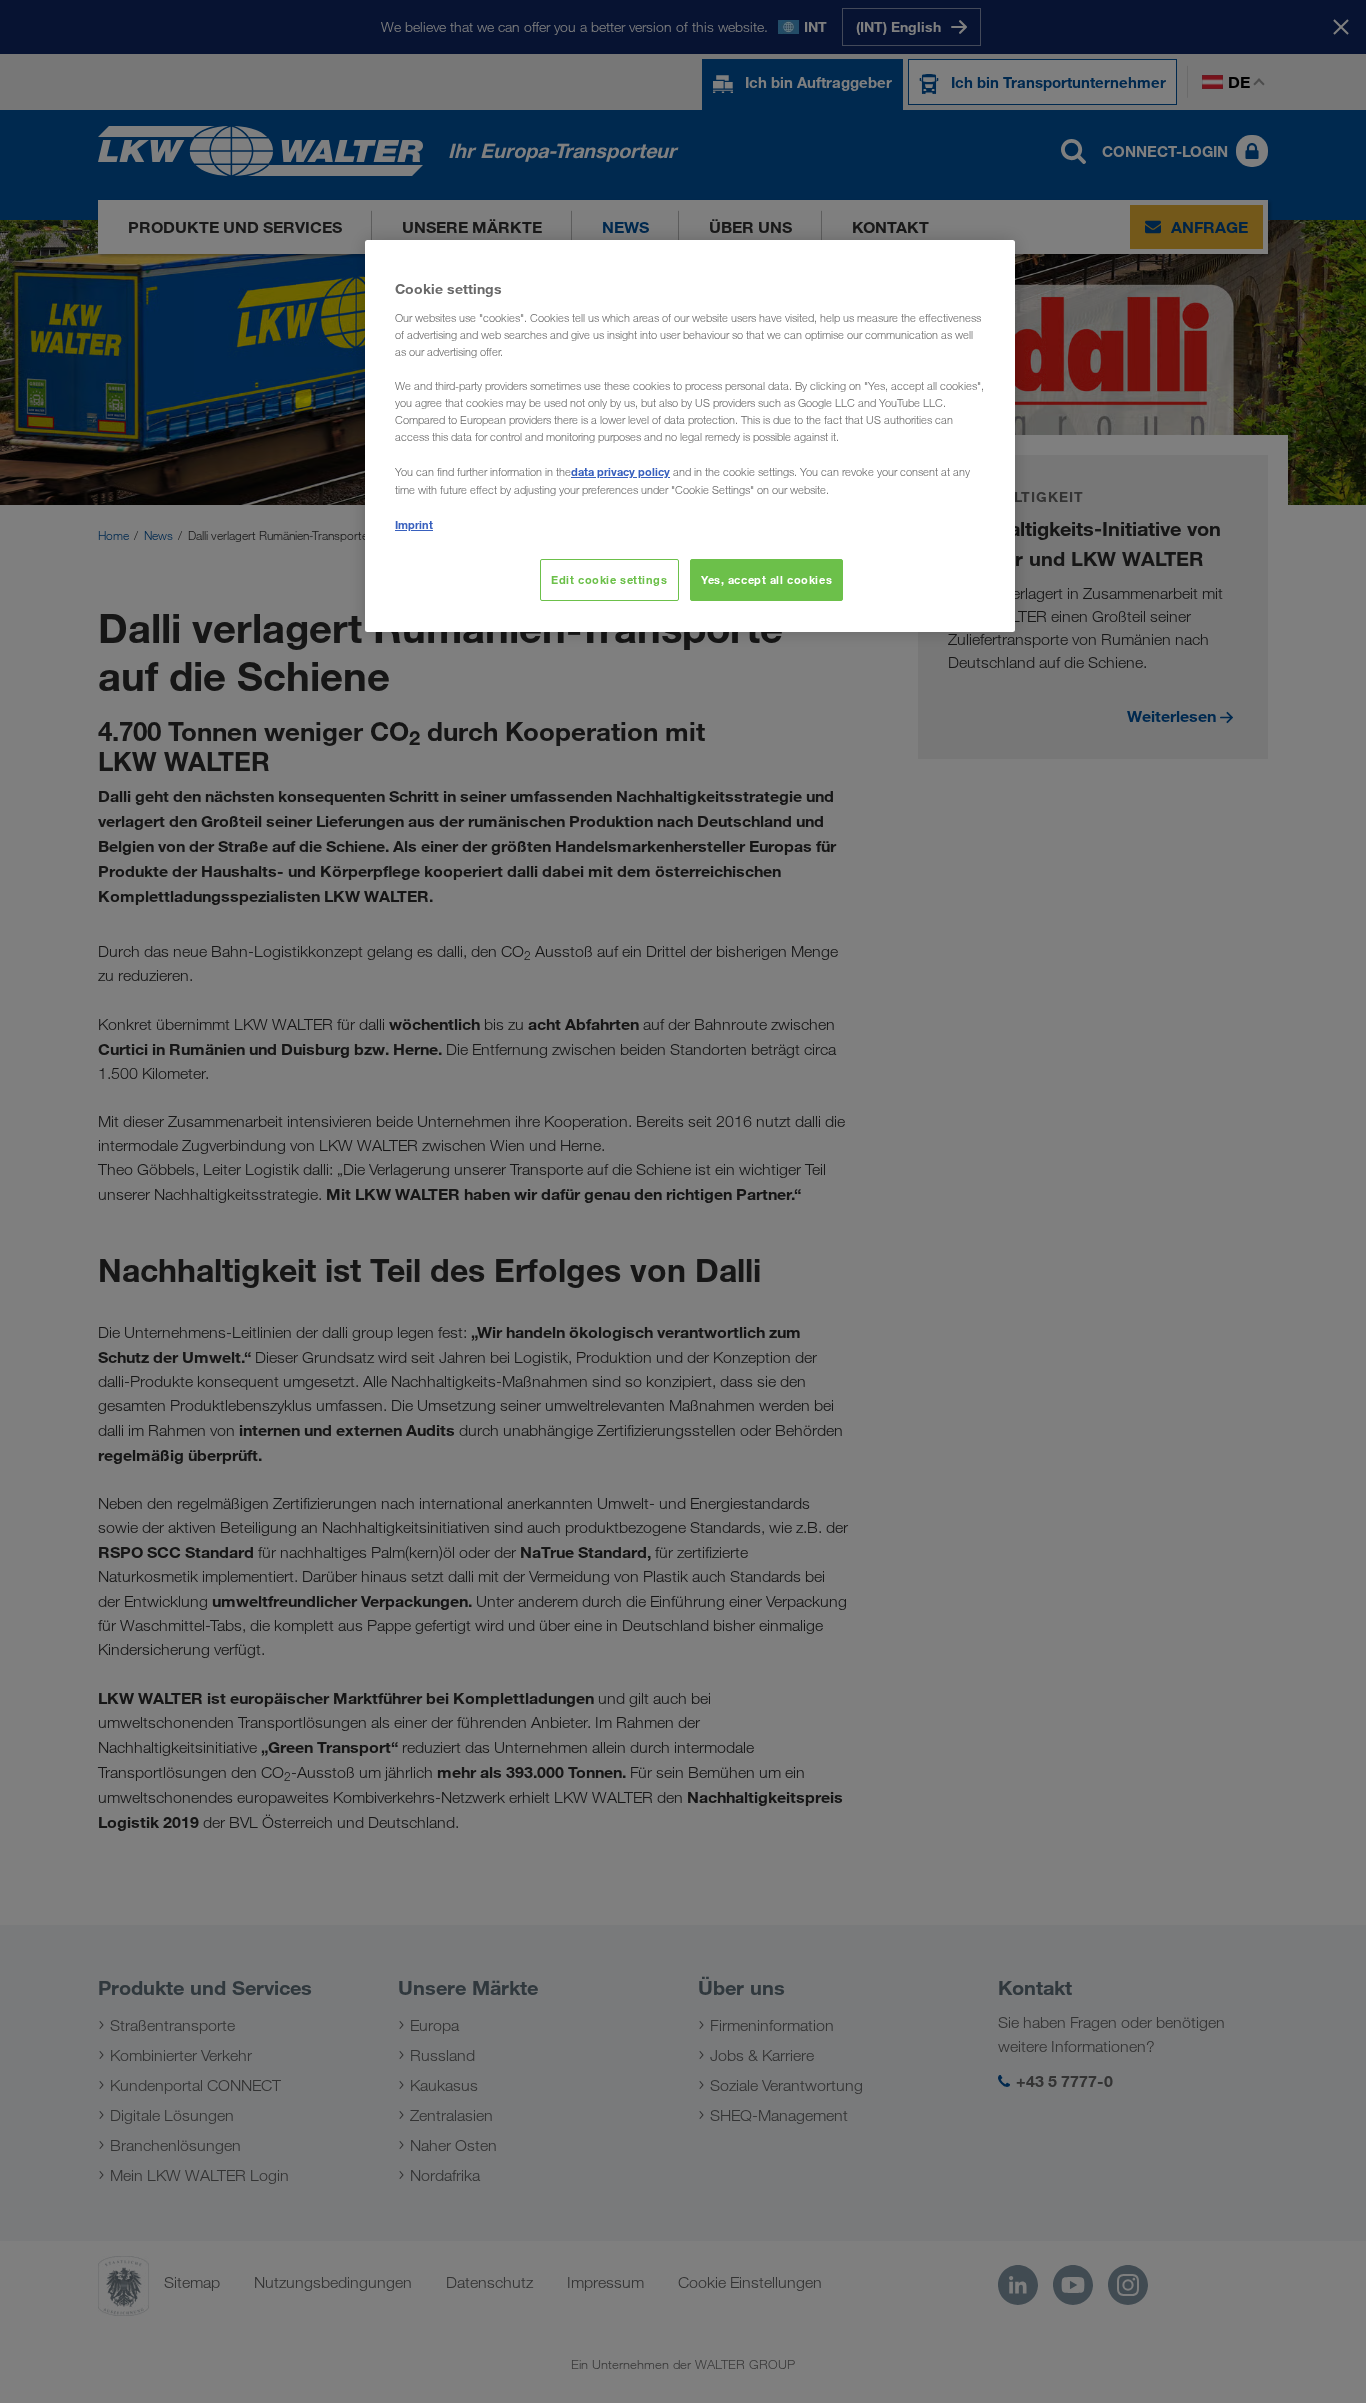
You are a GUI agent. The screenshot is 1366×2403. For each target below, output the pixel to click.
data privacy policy (620, 471)
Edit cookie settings (609, 579)
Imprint (414, 524)
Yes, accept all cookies (766, 579)
